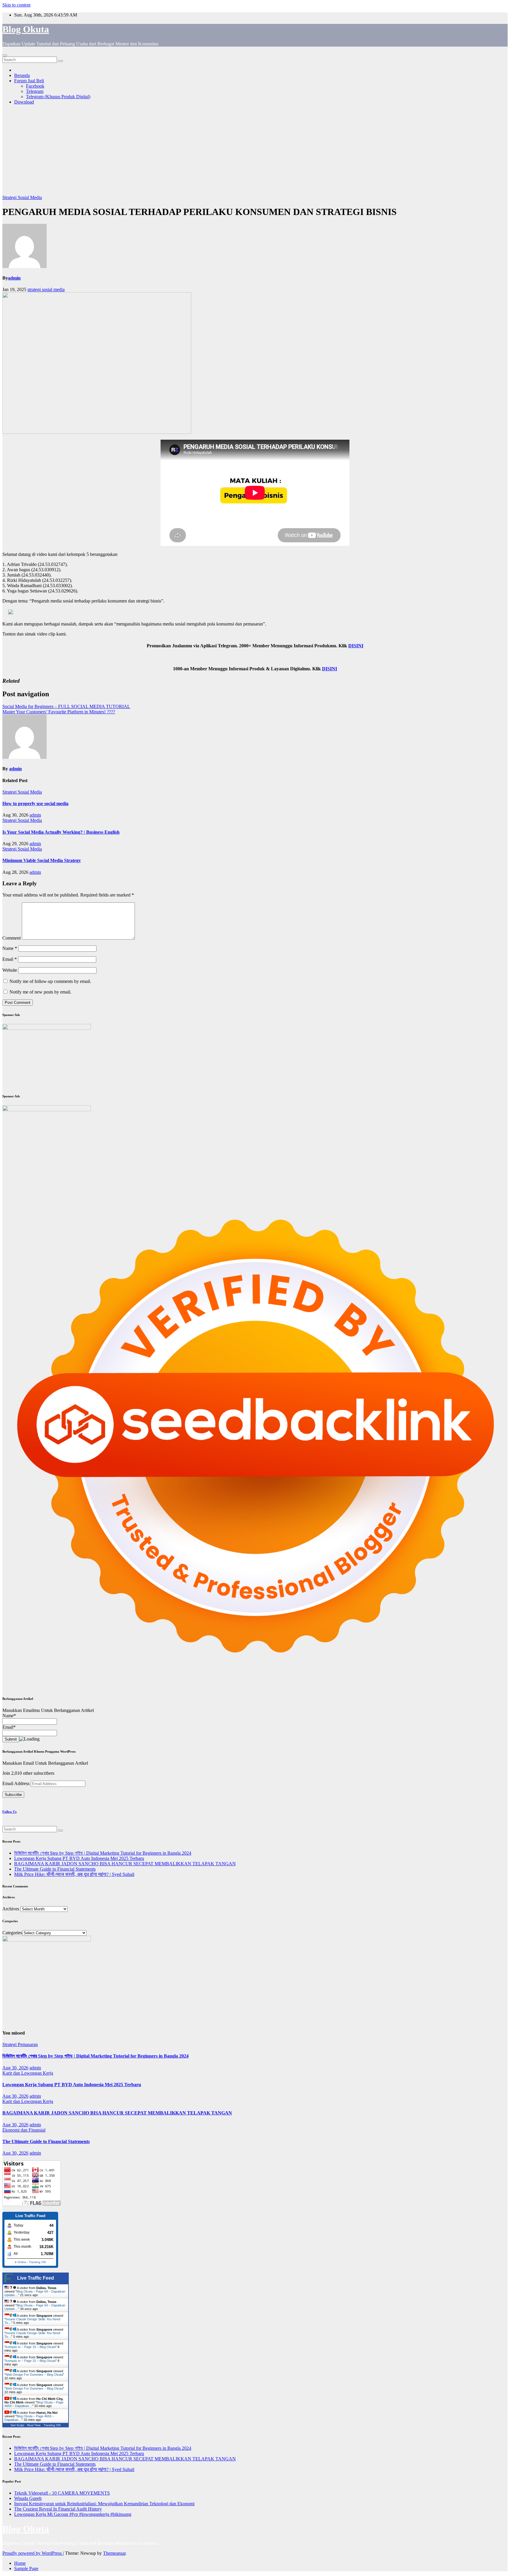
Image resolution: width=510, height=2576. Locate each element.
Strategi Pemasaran (20, 2044)
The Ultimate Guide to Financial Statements (55, 1869)
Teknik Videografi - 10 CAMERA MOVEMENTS (62, 2493)
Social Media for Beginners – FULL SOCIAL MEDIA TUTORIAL (66, 706)
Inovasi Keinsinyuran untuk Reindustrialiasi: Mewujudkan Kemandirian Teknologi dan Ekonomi (104, 2504)
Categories (12, 1933)
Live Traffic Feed (36, 2278)
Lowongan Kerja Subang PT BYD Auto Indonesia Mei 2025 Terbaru (79, 1858)
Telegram (35, 91)
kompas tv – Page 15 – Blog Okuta (31, 2347)
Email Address (17, 1783)
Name (10, 948)
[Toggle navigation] (5, 55)
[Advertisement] (255, 151)
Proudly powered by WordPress (33, 2553)
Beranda (22, 75)
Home (20, 2563)
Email (10, 959)
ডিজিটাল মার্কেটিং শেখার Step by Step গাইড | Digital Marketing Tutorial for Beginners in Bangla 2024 (103, 1853)
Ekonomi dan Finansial (24, 2130)
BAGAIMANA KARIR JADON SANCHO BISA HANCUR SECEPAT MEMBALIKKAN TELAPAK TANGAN (125, 1864)
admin (14, 278)
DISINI (356, 646)
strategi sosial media (46, 289)
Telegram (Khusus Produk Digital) (58, 97)
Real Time (34, 2425)
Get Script (17, 2425)
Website (10, 970)
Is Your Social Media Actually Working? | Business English (61, 832)
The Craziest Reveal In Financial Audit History (58, 2509)
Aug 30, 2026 (15, 2068)
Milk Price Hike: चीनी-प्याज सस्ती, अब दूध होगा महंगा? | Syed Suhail (74, 1874)
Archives (11, 1909)
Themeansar (114, 2553)
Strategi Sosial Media (22, 197)
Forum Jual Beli (29, 81)
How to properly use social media (35, 803)
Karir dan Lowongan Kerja (28, 2073)
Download (24, 102)
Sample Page (26, 2568)
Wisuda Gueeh (28, 2498)
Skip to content (16, 5)
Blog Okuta (26, 29)
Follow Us (9, 1812)
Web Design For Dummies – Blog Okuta (34, 2375)
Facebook (35, 86)
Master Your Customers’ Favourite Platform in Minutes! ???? (59, 712)
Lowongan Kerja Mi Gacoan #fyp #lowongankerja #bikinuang (73, 2514)
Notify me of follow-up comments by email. (50, 981)
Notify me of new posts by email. (40, 992)
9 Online (21, 2262)
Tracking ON (37, 2262)
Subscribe (13, 1795)
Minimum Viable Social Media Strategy (42, 860)
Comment (12, 938)
